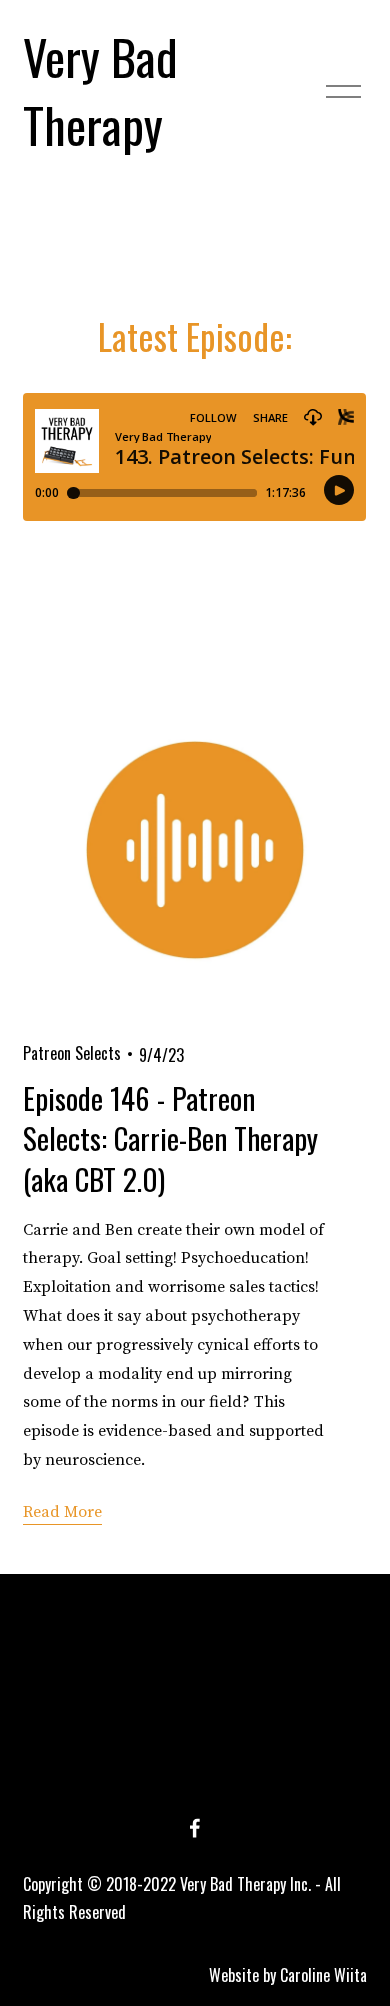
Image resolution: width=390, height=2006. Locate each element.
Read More (62, 1512)
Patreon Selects (72, 1053)
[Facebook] (195, 1828)
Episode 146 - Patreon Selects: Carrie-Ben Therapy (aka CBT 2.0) (170, 1138)
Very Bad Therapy (100, 90)
